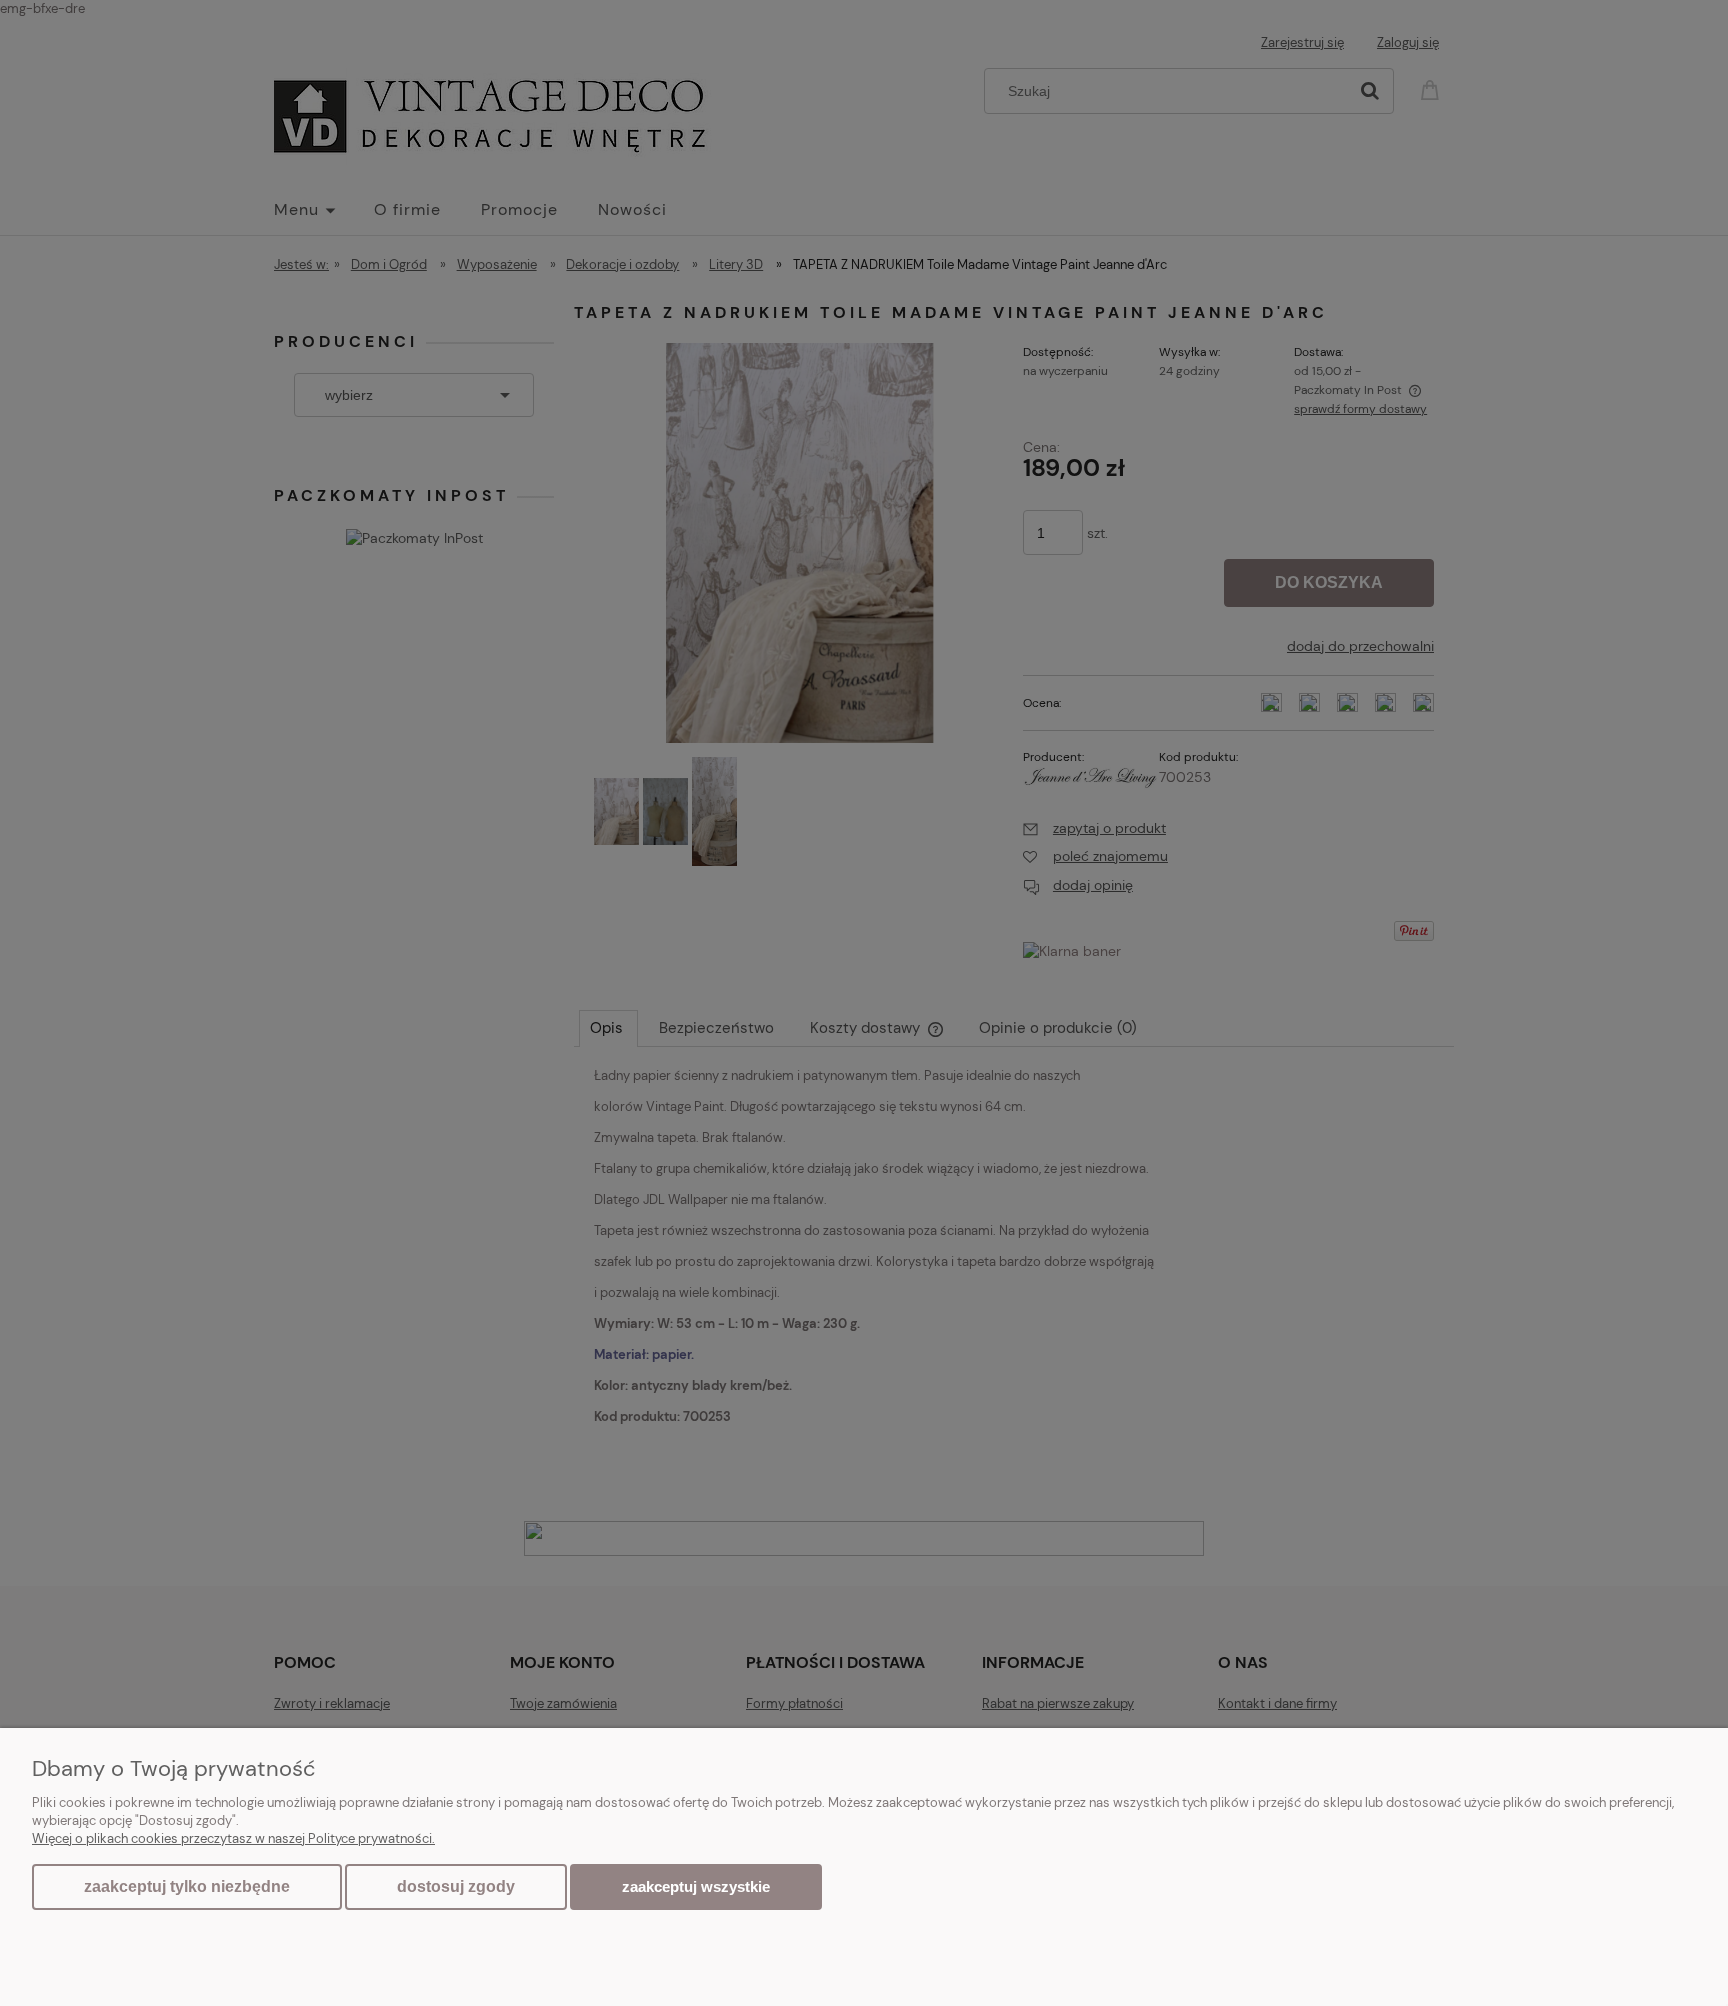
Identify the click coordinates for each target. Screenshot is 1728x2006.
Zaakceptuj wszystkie (696, 1886)
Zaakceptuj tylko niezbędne (187, 1886)
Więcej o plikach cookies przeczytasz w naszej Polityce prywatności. (233, 1838)
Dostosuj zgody (456, 1886)
